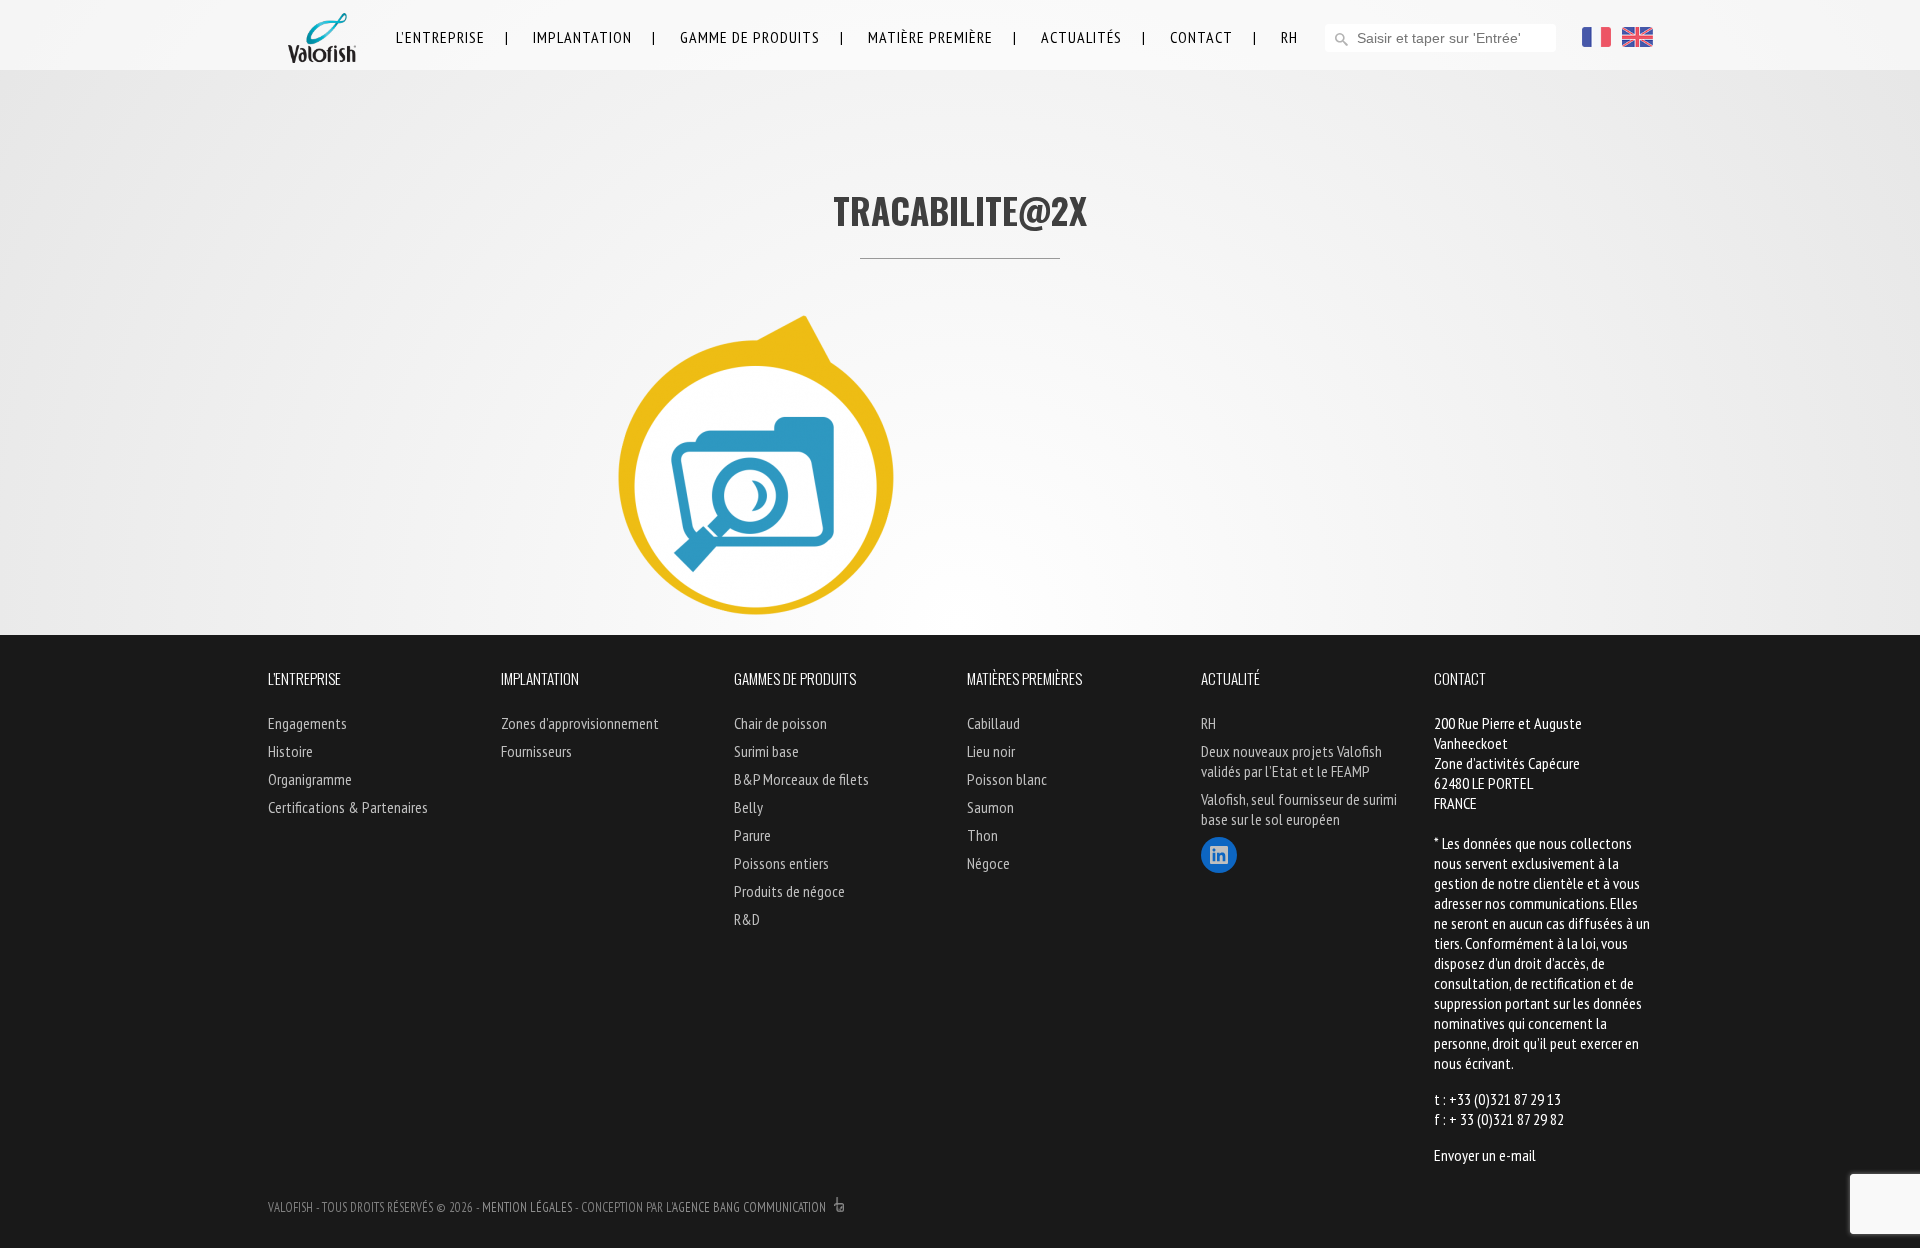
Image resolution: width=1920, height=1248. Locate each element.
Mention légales (527, 1207)
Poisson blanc (1007, 779)
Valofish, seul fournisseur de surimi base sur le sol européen (1299, 809)
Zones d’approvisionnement (580, 723)
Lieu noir (991, 751)
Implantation (582, 37)
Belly (748, 807)
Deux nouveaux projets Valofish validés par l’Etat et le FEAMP (1291, 761)
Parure (752, 835)
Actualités (1081, 37)
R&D (747, 919)
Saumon (990, 807)
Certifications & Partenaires (348, 807)
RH (1289, 37)
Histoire (290, 751)
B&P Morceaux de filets (801, 779)
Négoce (988, 863)
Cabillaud (993, 723)
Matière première (930, 37)
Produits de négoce (789, 891)
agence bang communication (750, 1207)
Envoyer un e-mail (1485, 1155)
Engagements (307, 723)
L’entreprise (440, 37)
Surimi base (766, 751)
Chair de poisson (780, 723)
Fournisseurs (536, 751)
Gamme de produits (750, 37)
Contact (1201, 37)
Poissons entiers (781, 863)
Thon (982, 835)
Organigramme (310, 779)
